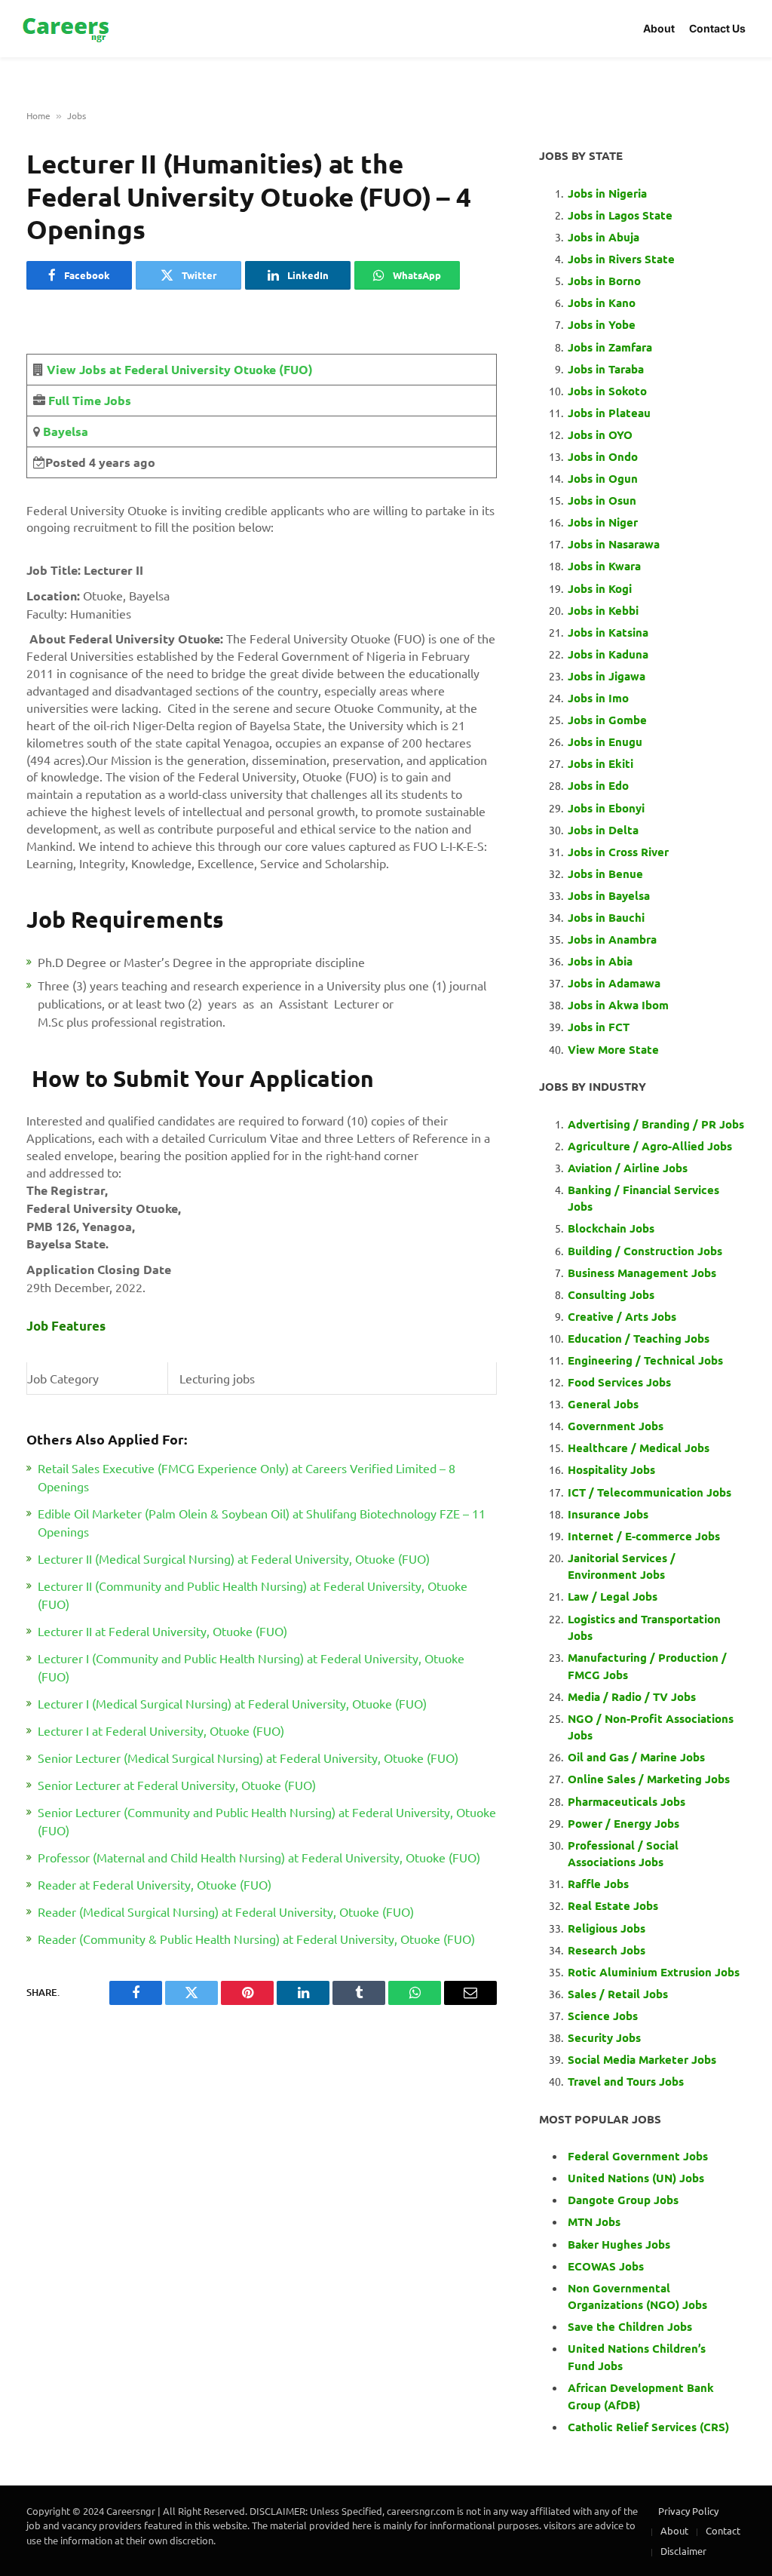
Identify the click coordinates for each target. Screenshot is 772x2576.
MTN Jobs (594, 2221)
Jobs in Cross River (618, 852)
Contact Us (717, 28)
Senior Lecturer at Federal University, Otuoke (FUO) (177, 1785)
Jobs (77, 115)
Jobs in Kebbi (603, 610)
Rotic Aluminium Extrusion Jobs (654, 1972)
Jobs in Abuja (604, 237)
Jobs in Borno (604, 281)
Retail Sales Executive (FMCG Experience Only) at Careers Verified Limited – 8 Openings (247, 1477)
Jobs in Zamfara (610, 347)
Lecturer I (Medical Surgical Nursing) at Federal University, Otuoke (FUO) (232, 1703)
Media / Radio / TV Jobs (632, 1696)
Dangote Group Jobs (623, 2200)
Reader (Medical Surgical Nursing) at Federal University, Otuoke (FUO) (226, 1911)
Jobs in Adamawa (614, 983)
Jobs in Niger (603, 522)
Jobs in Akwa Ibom (618, 1005)
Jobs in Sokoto (607, 391)
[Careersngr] (67, 29)
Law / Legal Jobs (613, 1596)
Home (38, 115)
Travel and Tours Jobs (626, 2081)
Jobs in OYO (600, 434)
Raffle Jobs (598, 1884)
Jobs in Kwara (604, 566)
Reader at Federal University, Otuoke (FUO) (155, 1884)
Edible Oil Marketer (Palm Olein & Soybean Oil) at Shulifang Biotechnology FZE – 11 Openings (262, 1522)
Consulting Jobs (611, 1294)
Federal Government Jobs (639, 2156)
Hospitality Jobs (611, 1469)
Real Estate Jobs (613, 1905)
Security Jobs (604, 2037)
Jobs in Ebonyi (606, 808)
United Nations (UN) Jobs (636, 2178)
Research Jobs (607, 1950)
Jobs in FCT (599, 1027)
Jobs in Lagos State (622, 215)
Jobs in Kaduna (608, 654)
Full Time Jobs (90, 400)
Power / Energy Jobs (623, 1823)
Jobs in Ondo (603, 456)
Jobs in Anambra (612, 939)
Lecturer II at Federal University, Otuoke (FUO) (162, 1631)
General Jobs (603, 1404)
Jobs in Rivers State (621, 259)
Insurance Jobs (608, 1514)
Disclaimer (683, 2551)
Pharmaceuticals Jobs (626, 1801)
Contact (723, 2530)
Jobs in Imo (598, 698)
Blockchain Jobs (611, 1228)
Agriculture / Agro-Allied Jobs (650, 1146)
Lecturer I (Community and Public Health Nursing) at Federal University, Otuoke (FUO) (251, 1667)
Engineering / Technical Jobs (645, 1360)
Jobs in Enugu (605, 741)
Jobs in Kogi (600, 588)
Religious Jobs (607, 1928)
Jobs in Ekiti (600, 763)
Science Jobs (603, 2016)
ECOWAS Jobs (606, 2266)
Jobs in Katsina (608, 632)
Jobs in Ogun (603, 478)
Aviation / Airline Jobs (628, 1168)
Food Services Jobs (619, 1382)
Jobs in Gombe (607, 720)
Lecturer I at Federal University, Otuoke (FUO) (161, 1730)
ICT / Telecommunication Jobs (649, 1492)
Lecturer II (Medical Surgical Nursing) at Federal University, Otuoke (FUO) (234, 1558)
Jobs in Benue (605, 874)
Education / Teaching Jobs (639, 1338)
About (659, 28)
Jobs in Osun (602, 500)
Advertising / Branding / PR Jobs (656, 1124)
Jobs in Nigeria (609, 193)
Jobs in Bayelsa (609, 895)
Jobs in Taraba (606, 369)
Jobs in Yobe (602, 324)
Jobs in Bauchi (606, 917)
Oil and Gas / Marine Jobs (636, 1757)
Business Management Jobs (642, 1273)
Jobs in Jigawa (607, 676)
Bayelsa (64, 431)
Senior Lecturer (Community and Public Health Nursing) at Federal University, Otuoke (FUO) (267, 1821)
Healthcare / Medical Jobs (639, 1448)
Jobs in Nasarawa (614, 544)
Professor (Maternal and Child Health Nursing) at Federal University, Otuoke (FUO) (259, 1857)
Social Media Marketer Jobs (642, 2059)
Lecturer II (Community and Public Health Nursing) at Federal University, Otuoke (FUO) (253, 1595)
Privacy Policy (688, 2511)
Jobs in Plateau (609, 413)
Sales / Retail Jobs (618, 1994)
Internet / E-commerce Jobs (644, 1536)
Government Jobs (616, 1426)
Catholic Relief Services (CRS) (648, 2427)
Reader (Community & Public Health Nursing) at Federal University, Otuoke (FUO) (256, 1939)
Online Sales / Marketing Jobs (649, 1779)
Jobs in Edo (598, 785)
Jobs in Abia (600, 961)
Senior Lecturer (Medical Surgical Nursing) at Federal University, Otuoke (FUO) (248, 1758)
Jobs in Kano (602, 302)
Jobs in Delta (603, 830)
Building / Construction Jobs (645, 1251)
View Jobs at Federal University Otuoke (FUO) (180, 369)
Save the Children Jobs (630, 2326)
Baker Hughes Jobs (620, 2244)
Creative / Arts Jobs (622, 1316)
